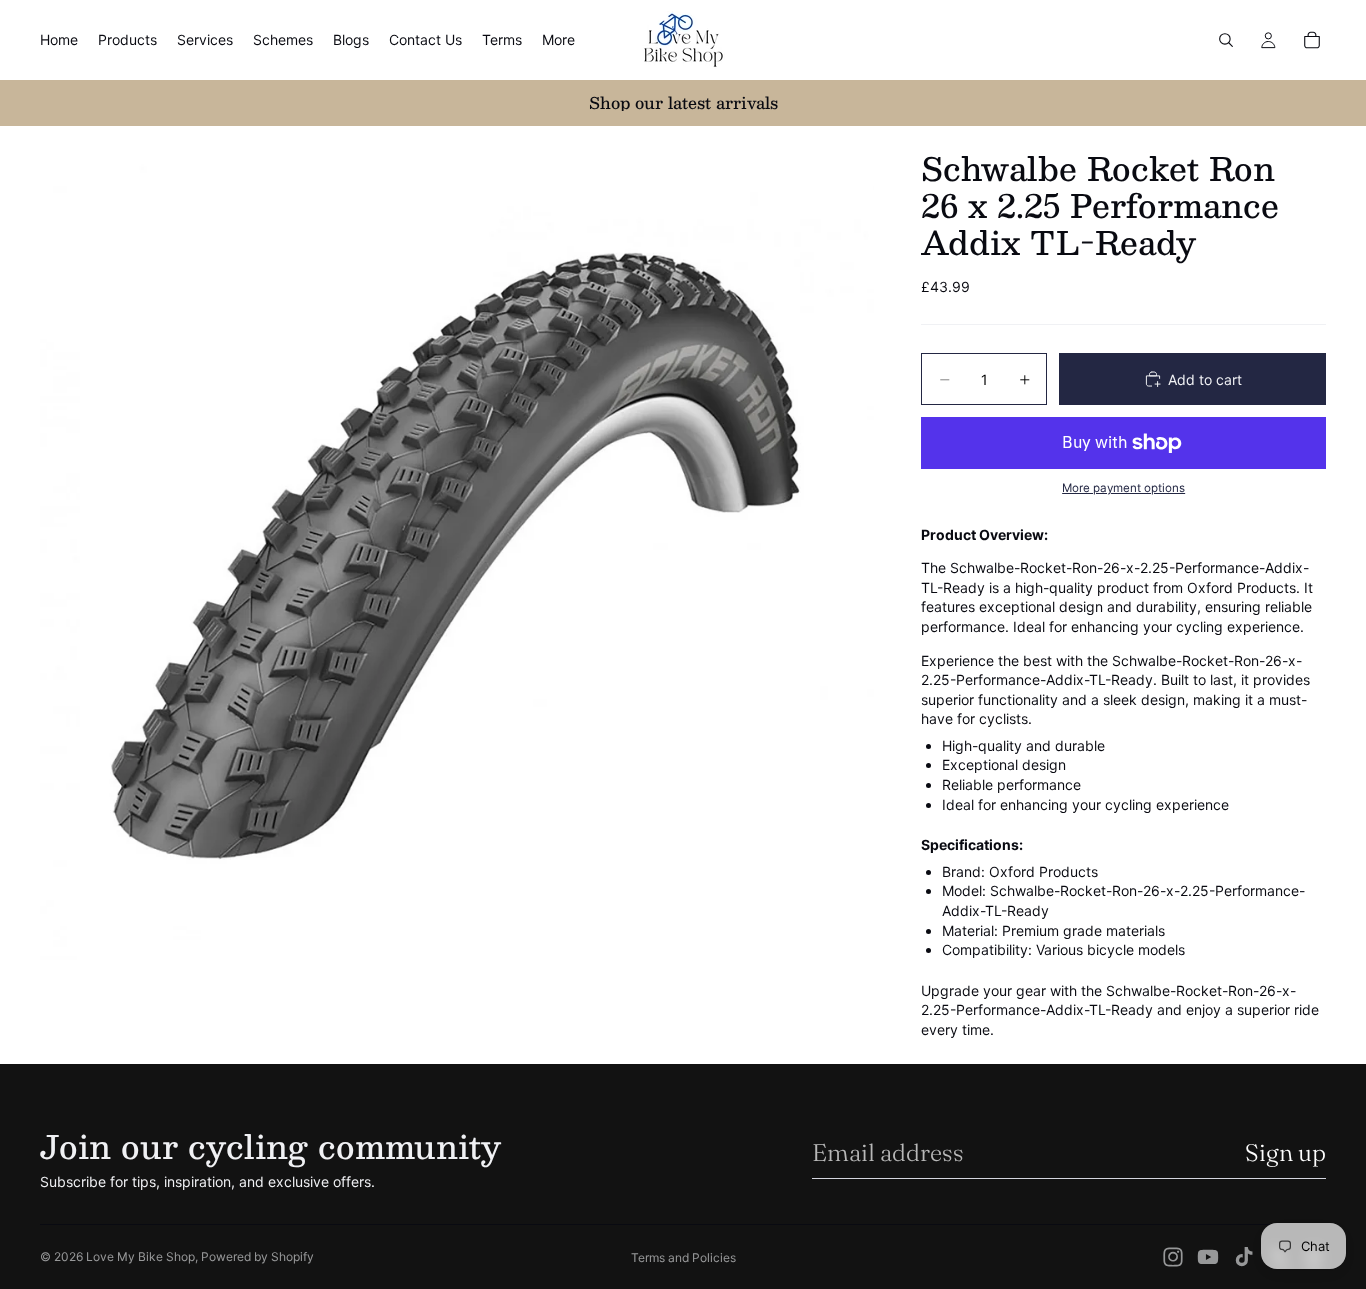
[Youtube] (1208, 1257)
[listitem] (558, 40)
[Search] (1226, 40)
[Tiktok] (1244, 1257)
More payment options (1123, 488)
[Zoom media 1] (457, 543)
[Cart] (1312, 40)
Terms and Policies (683, 1257)
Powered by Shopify (257, 1256)
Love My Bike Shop (140, 1256)
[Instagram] (1173, 1257)
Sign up (1285, 1152)
